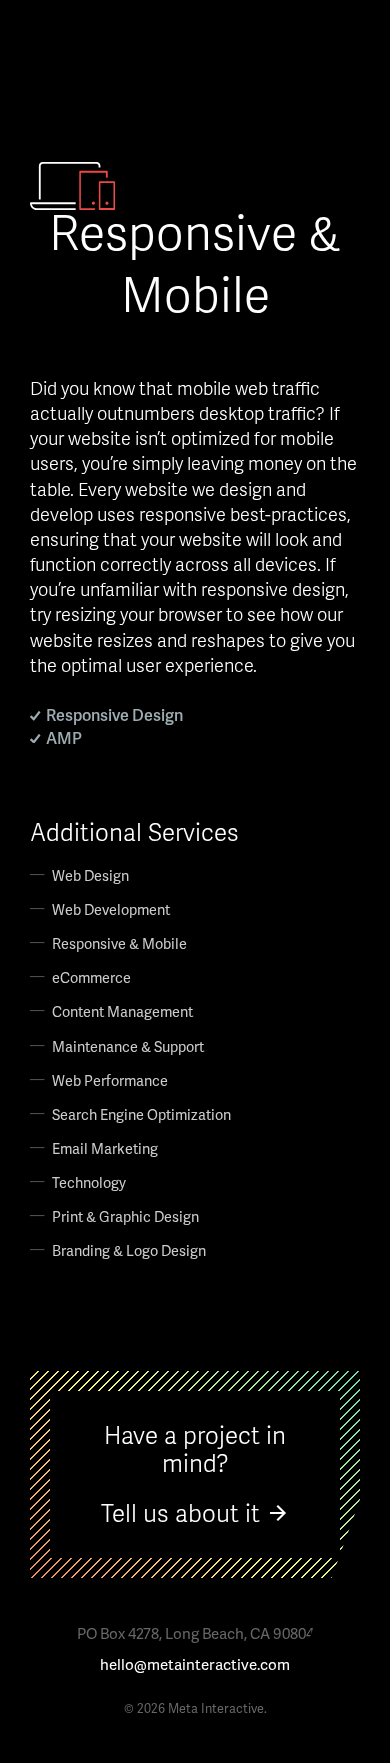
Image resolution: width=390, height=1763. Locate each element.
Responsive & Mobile (119, 943)
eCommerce (91, 977)
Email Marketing (105, 1148)
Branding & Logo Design (129, 1250)
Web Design (90, 875)
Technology (89, 1182)
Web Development (111, 909)
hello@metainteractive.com (195, 1664)
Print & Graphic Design (125, 1216)
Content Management (122, 1011)
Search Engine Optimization (141, 1114)
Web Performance (110, 1080)
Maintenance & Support (128, 1046)
